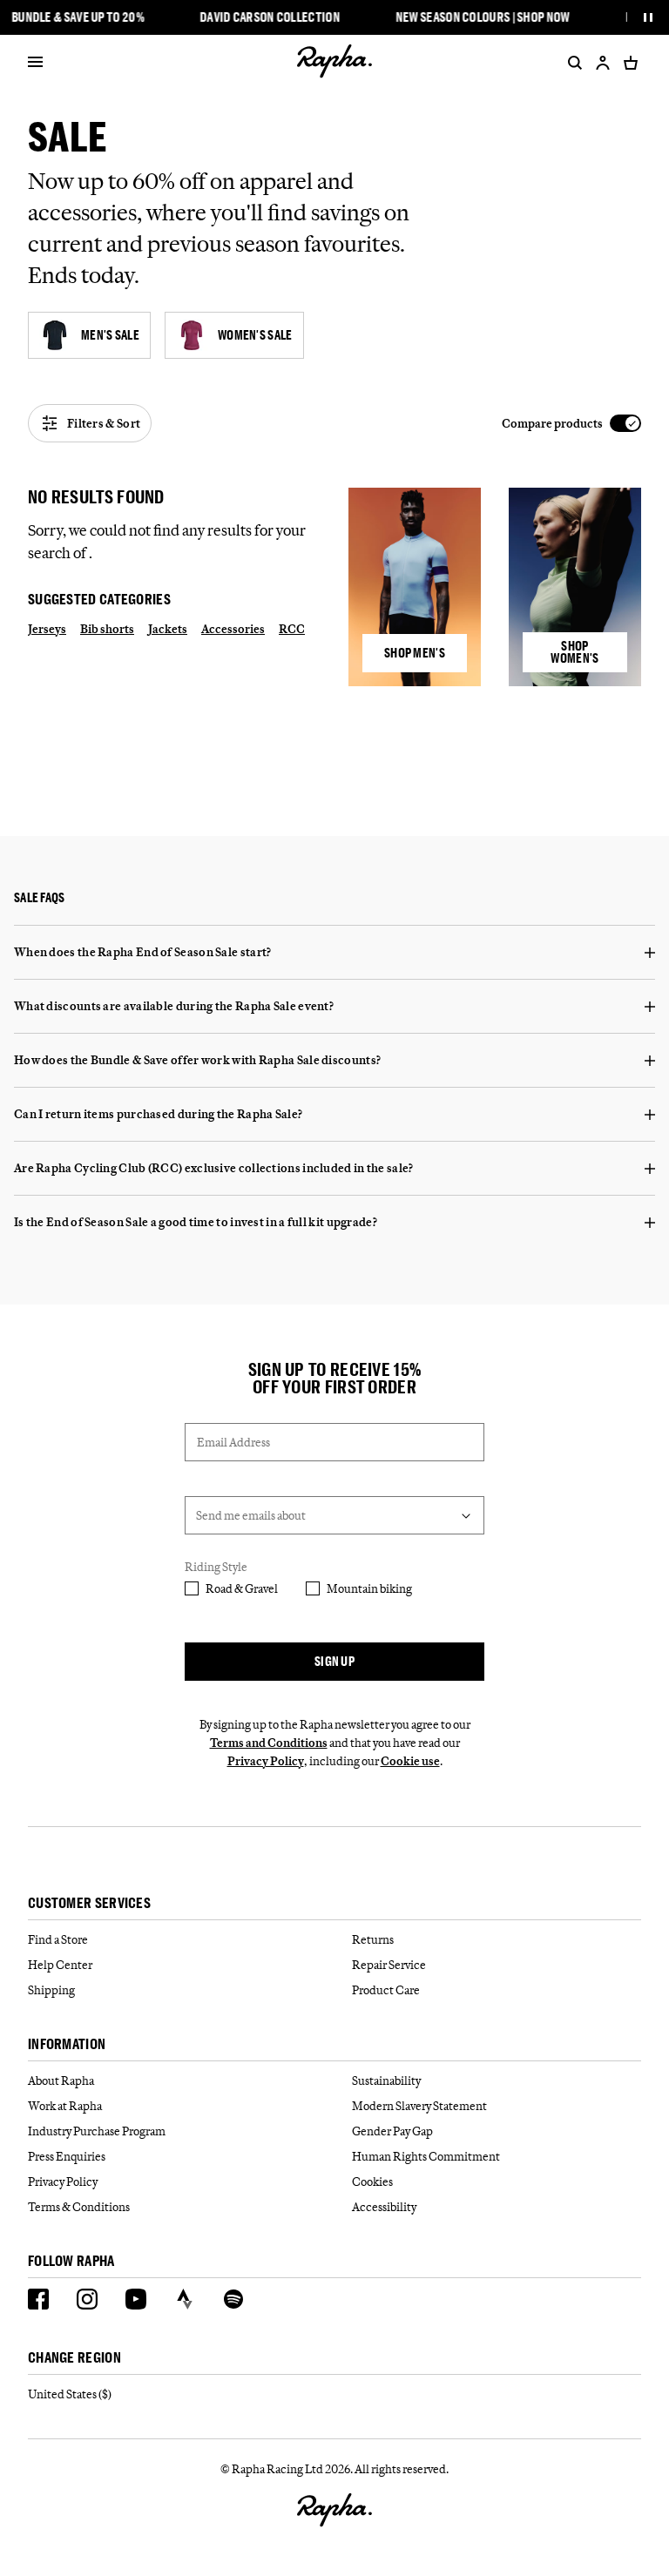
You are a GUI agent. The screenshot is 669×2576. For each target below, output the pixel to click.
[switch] (571, 424)
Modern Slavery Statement (419, 2106)
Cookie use (410, 1761)
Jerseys (47, 629)
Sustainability (386, 2080)
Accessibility (384, 2207)
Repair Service (389, 1965)
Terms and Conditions (269, 1743)
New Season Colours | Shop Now (483, 17)
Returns (373, 1939)
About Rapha (61, 2080)
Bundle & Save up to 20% (78, 17)
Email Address (233, 1442)
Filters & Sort (104, 423)
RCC (292, 629)
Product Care (386, 1990)
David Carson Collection (270, 17)
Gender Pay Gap (392, 2131)
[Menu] (35, 63)
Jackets (168, 629)
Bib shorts (107, 629)
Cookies (372, 2182)
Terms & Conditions (79, 2207)
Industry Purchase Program (97, 2131)
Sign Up (334, 1661)
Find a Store (58, 1939)
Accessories (233, 629)
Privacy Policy (266, 1761)
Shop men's (415, 653)
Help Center (60, 1965)
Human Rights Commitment (426, 2156)
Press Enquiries (67, 2156)
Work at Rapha (65, 2106)
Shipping (51, 1990)
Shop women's (574, 652)
